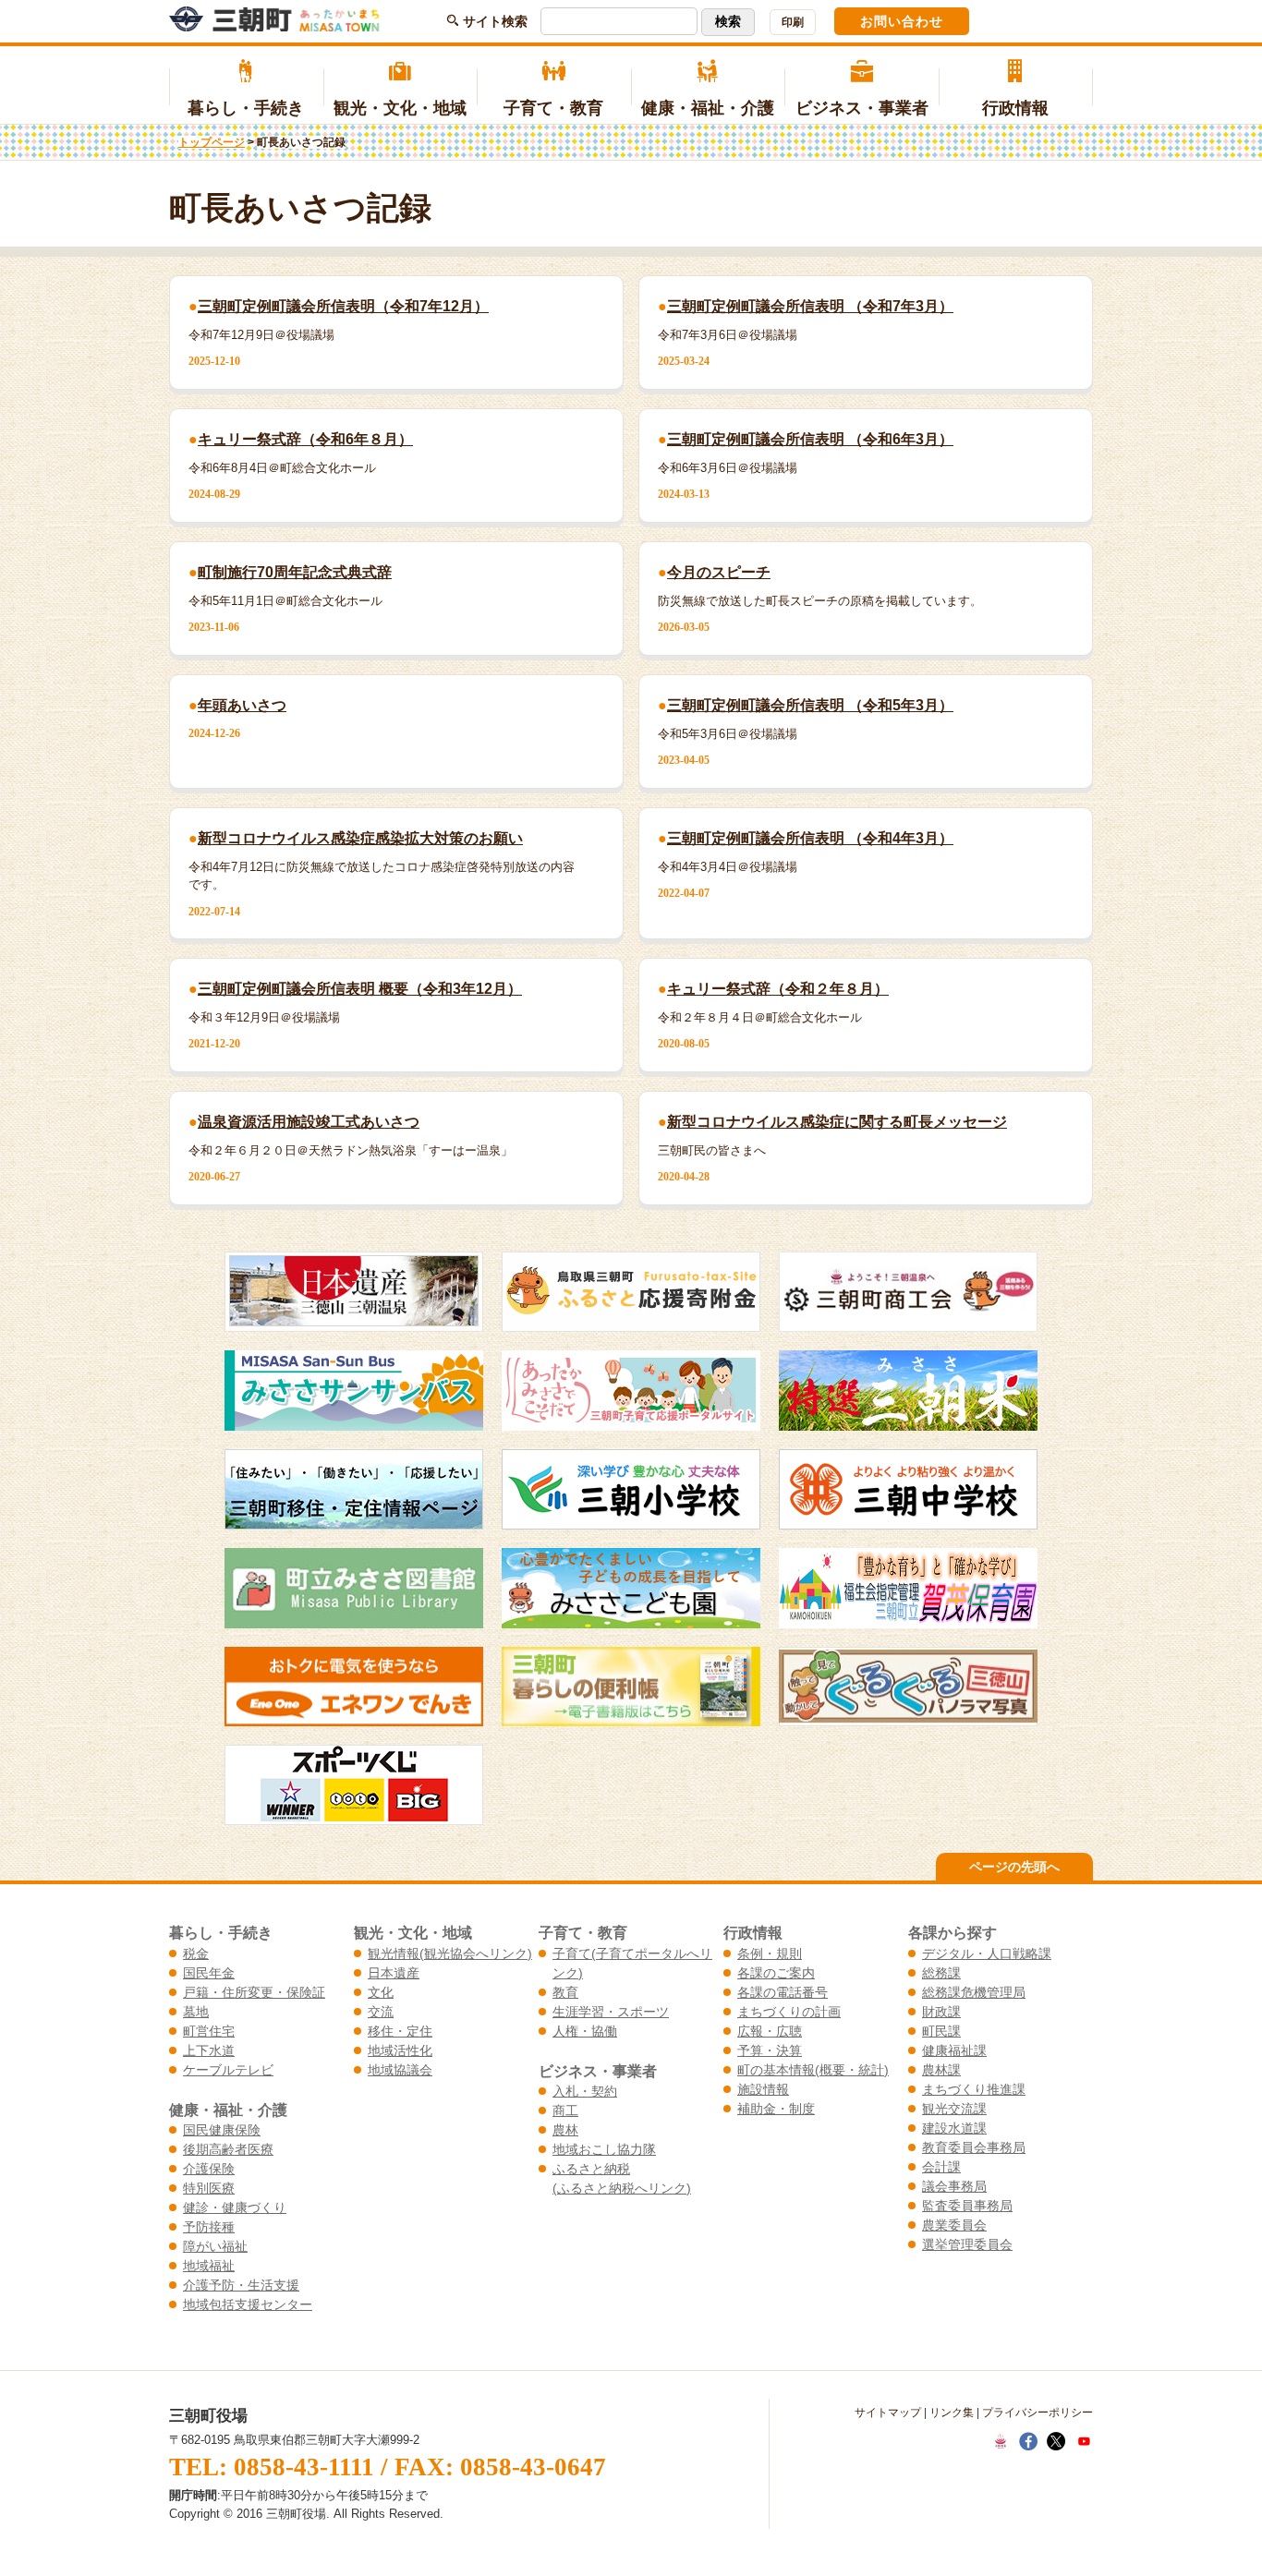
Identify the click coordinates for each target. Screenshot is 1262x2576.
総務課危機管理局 (974, 1992)
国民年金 (209, 1973)
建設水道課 (954, 2128)
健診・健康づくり (235, 2207)
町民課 (941, 2031)
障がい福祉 (215, 2246)
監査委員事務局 (967, 2206)
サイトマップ (888, 2413)
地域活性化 (400, 2050)
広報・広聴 (770, 2031)
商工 (565, 2110)
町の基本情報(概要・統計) (813, 2070)
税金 (196, 1953)
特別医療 (209, 2188)
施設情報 (763, 2089)
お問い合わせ (902, 21)
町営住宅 (209, 2031)
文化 (381, 1992)
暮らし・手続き (246, 108)
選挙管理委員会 (967, 2244)
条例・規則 (770, 1953)
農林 (565, 2130)
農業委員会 (954, 2225)
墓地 (196, 2012)
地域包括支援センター (248, 2304)
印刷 (793, 22)
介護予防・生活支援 (241, 2285)
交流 (381, 2012)
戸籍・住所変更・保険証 (254, 1992)
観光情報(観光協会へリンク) (450, 1953)
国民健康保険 (222, 2130)
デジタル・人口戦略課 (987, 1953)
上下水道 (209, 2050)
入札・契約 (585, 2091)
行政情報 (1015, 108)
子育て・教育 (553, 108)
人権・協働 (585, 2031)
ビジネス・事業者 (862, 108)
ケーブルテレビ (228, 2070)
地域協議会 (400, 2070)
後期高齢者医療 (228, 2149)
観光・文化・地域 (400, 108)
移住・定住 (400, 2031)
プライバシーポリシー (1038, 2413)
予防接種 (209, 2227)
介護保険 (209, 2169)
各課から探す (953, 1932)
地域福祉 (209, 2266)
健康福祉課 (954, 2050)
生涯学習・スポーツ (611, 2012)
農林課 (941, 2070)
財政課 (941, 2012)
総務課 (941, 1973)
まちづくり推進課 (974, 2089)
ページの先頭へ (1014, 1867)
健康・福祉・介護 (708, 108)
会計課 (941, 2167)
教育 (565, 1992)
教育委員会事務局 (974, 2147)
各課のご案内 (776, 1973)
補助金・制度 (776, 2109)
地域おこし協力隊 (604, 2149)
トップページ (212, 142)
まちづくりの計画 (789, 2012)
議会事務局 (954, 2186)
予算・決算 (770, 2050)
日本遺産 (394, 1973)
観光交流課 (954, 2109)
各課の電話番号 (783, 1992)
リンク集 (952, 2413)
